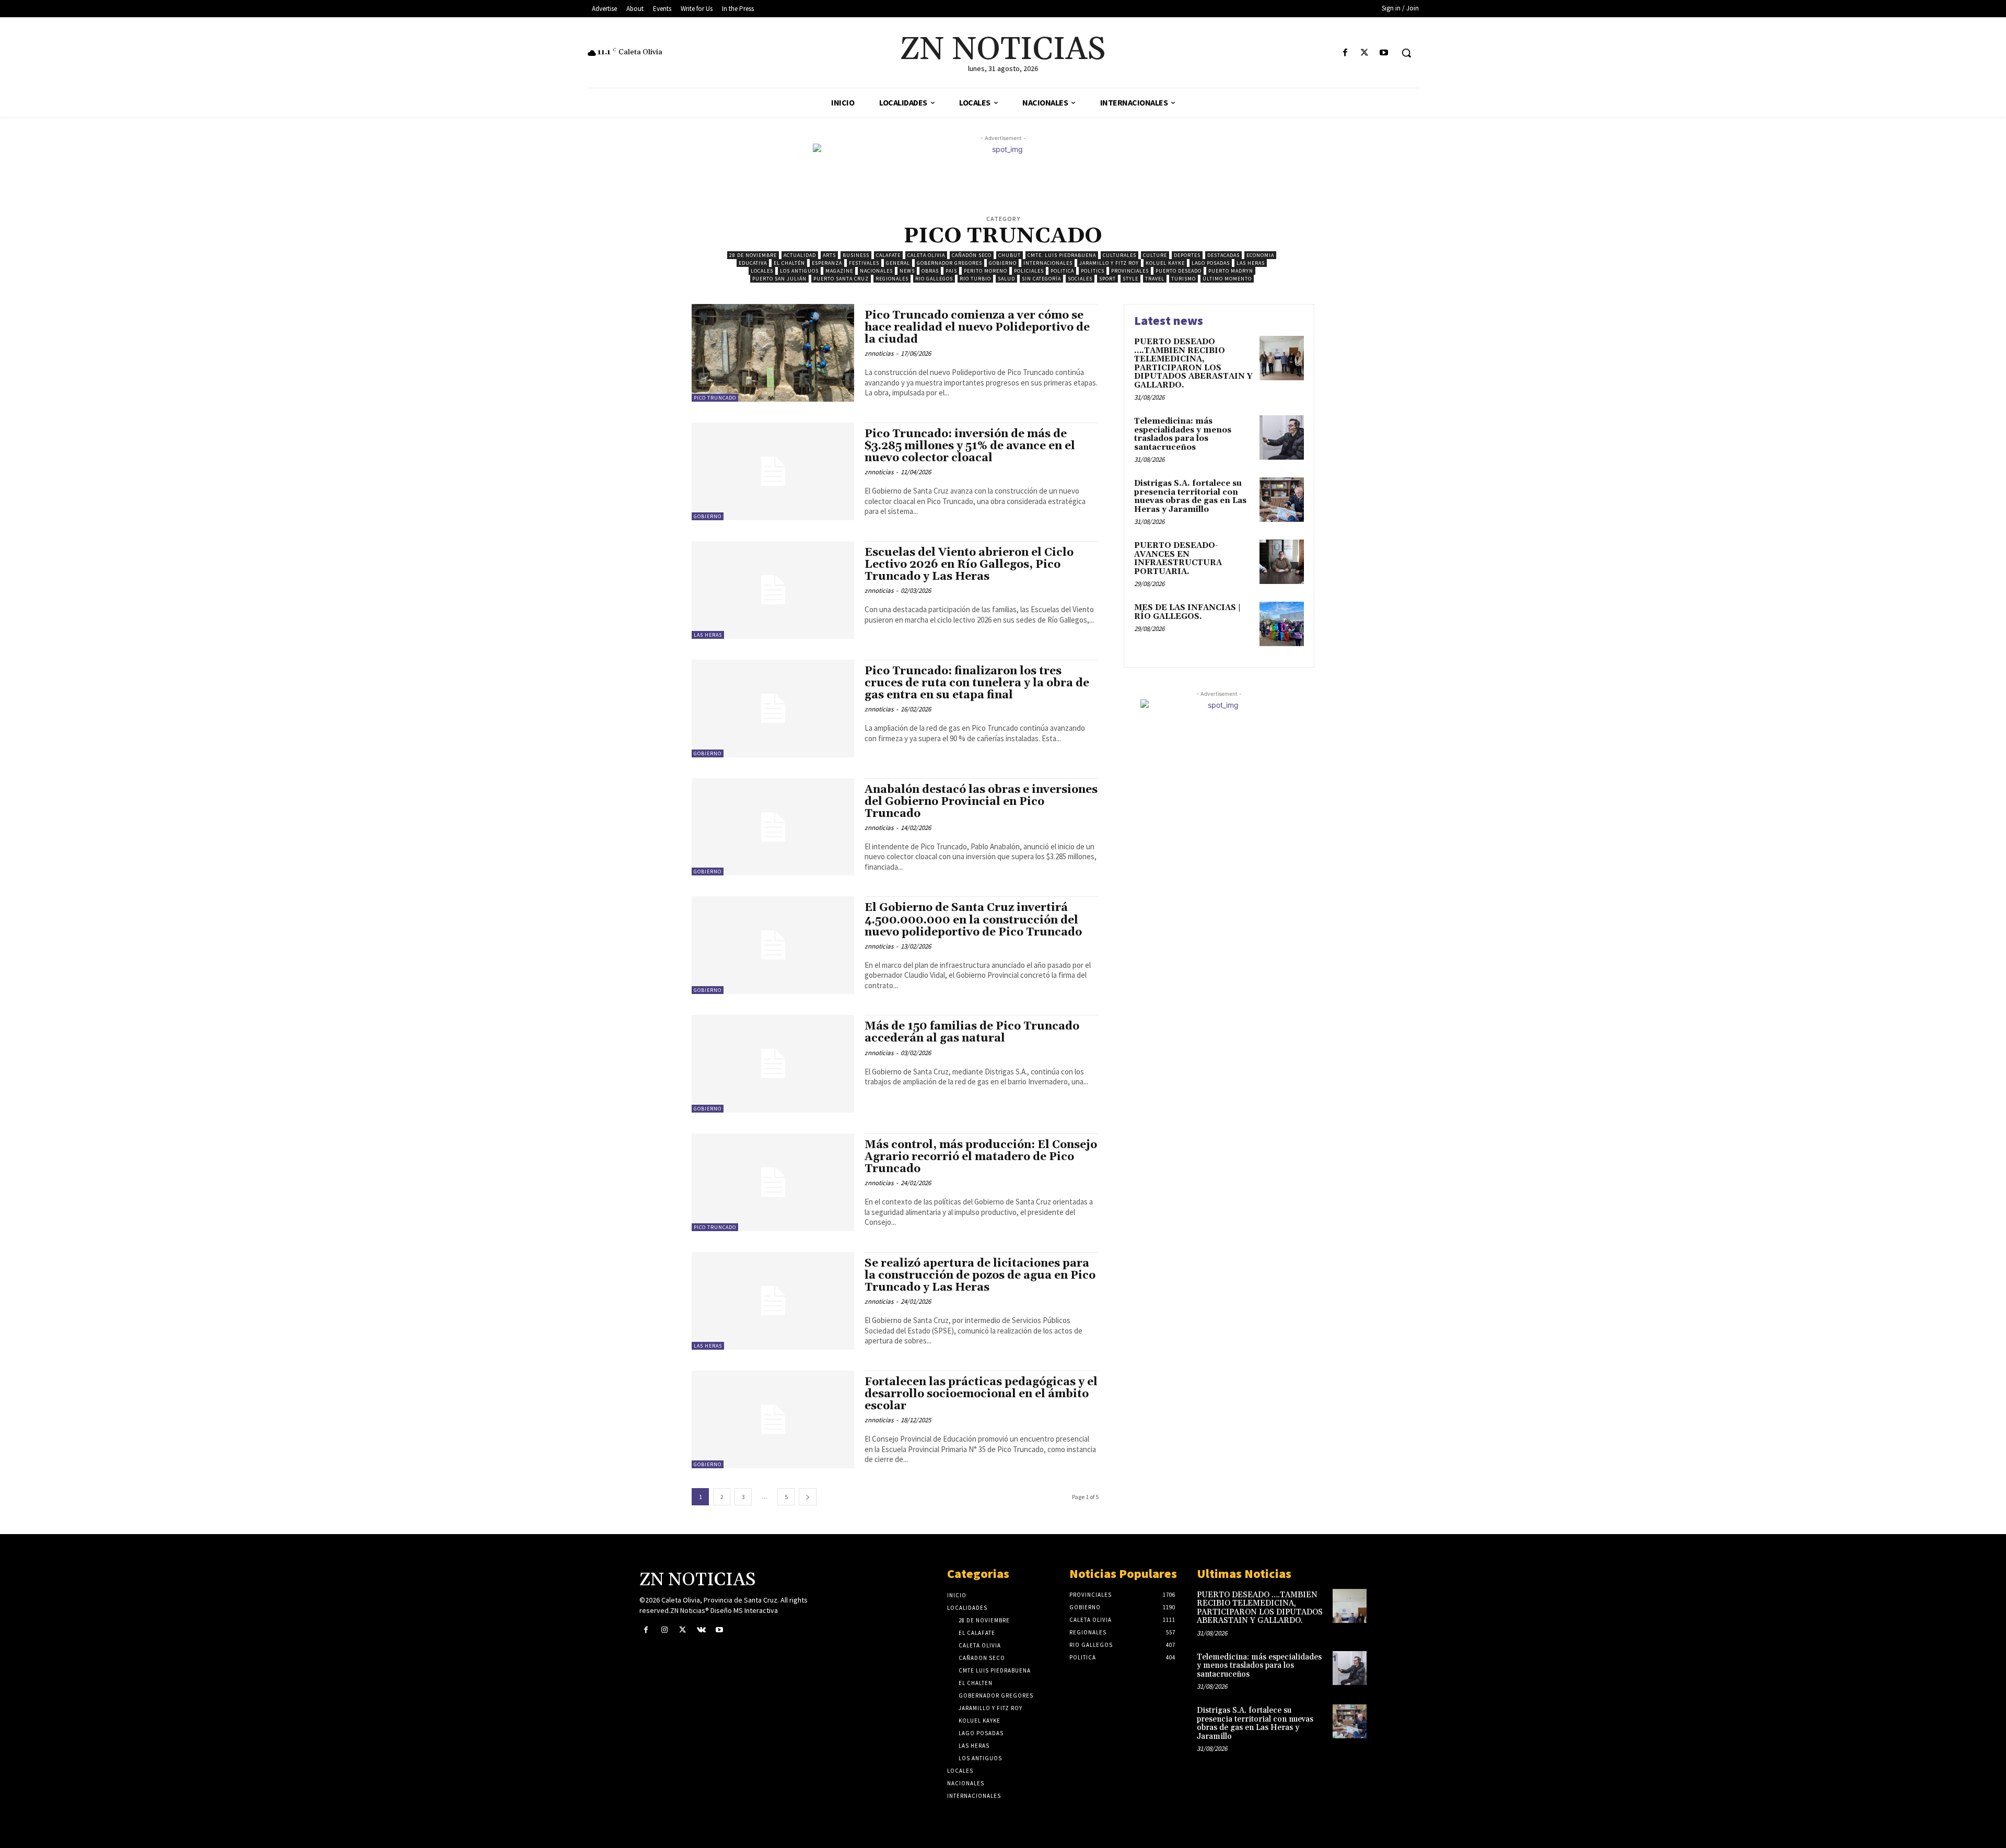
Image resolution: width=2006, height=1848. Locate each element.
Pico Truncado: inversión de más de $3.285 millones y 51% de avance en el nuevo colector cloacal (970, 446)
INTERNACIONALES (1048, 263)
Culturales (1119, 255)
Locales (762, 271)
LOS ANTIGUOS (799, 271)
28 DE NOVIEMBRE (753, 255)
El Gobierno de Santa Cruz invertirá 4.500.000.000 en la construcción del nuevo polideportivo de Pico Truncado (973, 920)
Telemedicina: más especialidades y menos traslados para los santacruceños (1183, 434)
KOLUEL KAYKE (1165, 263)
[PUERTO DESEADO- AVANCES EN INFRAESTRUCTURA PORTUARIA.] (1282, 562)
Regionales (892, 279)
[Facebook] (1345, 53)
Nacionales (876, 271)
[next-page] (808, 1497)
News (907, 271)
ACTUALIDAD (800, 255)
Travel (1155, 279)
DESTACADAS (1223, 255)
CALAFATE (888, 255)
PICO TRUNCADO (715, 398)
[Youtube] (1384, 53)
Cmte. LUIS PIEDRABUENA (1062, 255)
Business (856, 255)
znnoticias (879, 353)
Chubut (1010, 255)
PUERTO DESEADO (1179, 271)
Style (1130, 279)
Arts (829, 255)
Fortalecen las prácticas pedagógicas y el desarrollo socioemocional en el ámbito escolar (981, 1394)
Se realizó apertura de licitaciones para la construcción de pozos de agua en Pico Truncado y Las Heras (980, 1276)
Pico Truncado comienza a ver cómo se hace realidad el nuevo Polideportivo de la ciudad (977, 328)
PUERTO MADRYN (1231, 271)
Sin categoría (1041, 279)
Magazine (839, 271)
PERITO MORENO (985, 271)
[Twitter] (1365, 53)
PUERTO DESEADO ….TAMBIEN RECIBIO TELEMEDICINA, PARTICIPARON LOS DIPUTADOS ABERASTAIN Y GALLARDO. (1193, 364)
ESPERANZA (827, 263)
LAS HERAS (1251, 263)
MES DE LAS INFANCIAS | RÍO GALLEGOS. (1187, 612)
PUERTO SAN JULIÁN (779, 279)
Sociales (1080, 279)
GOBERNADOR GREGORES (949, 263)
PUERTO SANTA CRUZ (841, 279)
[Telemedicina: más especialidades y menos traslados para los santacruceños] (1282, 437)
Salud (1006, 279)
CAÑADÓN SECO (972, 255)
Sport (1107, 279)
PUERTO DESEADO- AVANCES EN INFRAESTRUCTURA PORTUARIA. (1178, 559)
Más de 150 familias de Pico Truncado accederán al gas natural (972, 1032)
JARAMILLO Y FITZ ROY (1109, 263)
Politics (1093, 271)
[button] (1406, 53)
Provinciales (1130, 271)
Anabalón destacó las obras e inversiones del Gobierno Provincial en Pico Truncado (981, 802)
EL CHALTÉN (789, 263)
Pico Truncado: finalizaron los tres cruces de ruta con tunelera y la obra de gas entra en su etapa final (977, 683)
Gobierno (1003, 263)
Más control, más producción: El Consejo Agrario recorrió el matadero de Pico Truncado (981, 1157)
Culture (1155, 255)
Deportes (1187, 255)
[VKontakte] (701, 1630)
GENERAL (898, 263)
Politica (1062, 271)
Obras (930, 271)
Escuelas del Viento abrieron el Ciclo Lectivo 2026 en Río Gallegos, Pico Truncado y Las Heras (969, 565)
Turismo (1183, 279)
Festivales (864, 263)
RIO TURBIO (975, 279)
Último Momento (1227, 279)
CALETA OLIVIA (926, 255)
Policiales (1029, 271)
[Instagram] (664, 1630)
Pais (951, 271)
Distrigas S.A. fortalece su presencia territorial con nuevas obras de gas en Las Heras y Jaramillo (1190, 496)
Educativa (753, 263)
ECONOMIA (1260, 255)
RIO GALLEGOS (934, 279)
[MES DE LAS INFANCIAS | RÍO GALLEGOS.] (1282, 624)
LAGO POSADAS (1211, 263)
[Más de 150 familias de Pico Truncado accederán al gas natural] (773, 1064)
